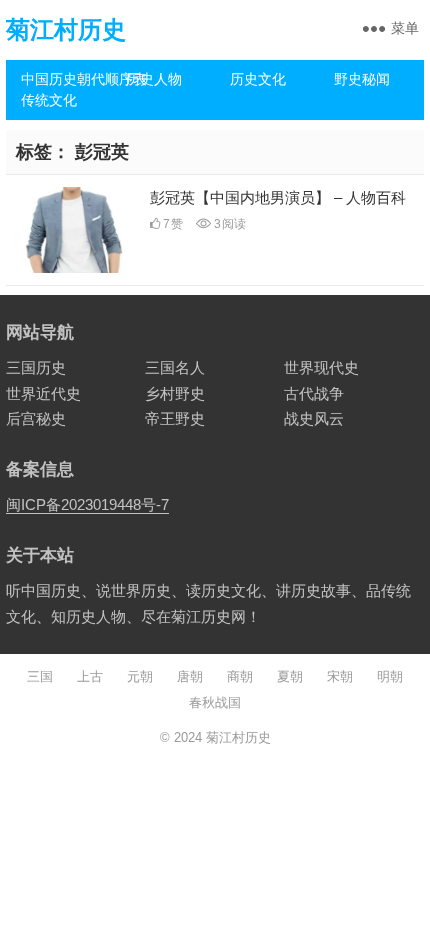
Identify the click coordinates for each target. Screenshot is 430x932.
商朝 (240, 676)
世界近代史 (43, 393)
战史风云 (314, 418)
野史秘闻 (362, 79)
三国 (40, 676)
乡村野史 (175, 393)
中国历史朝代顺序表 (65, 79)
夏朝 (290, 676)
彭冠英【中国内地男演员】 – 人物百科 (278, 197)
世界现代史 (321, 367)
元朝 (140, 676)
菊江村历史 (66, 29)
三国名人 (175, 367)
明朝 (390, 676)
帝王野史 (175, 418)
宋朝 (340, 676)
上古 (90, 676)
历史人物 (154, 79)
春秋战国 (215, 702)
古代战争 (314, 393)
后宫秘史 (36, 418)
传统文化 (49, 100)
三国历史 (36, 367)
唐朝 (190, 676)
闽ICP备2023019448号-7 (87, 504)
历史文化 (258, 79)
